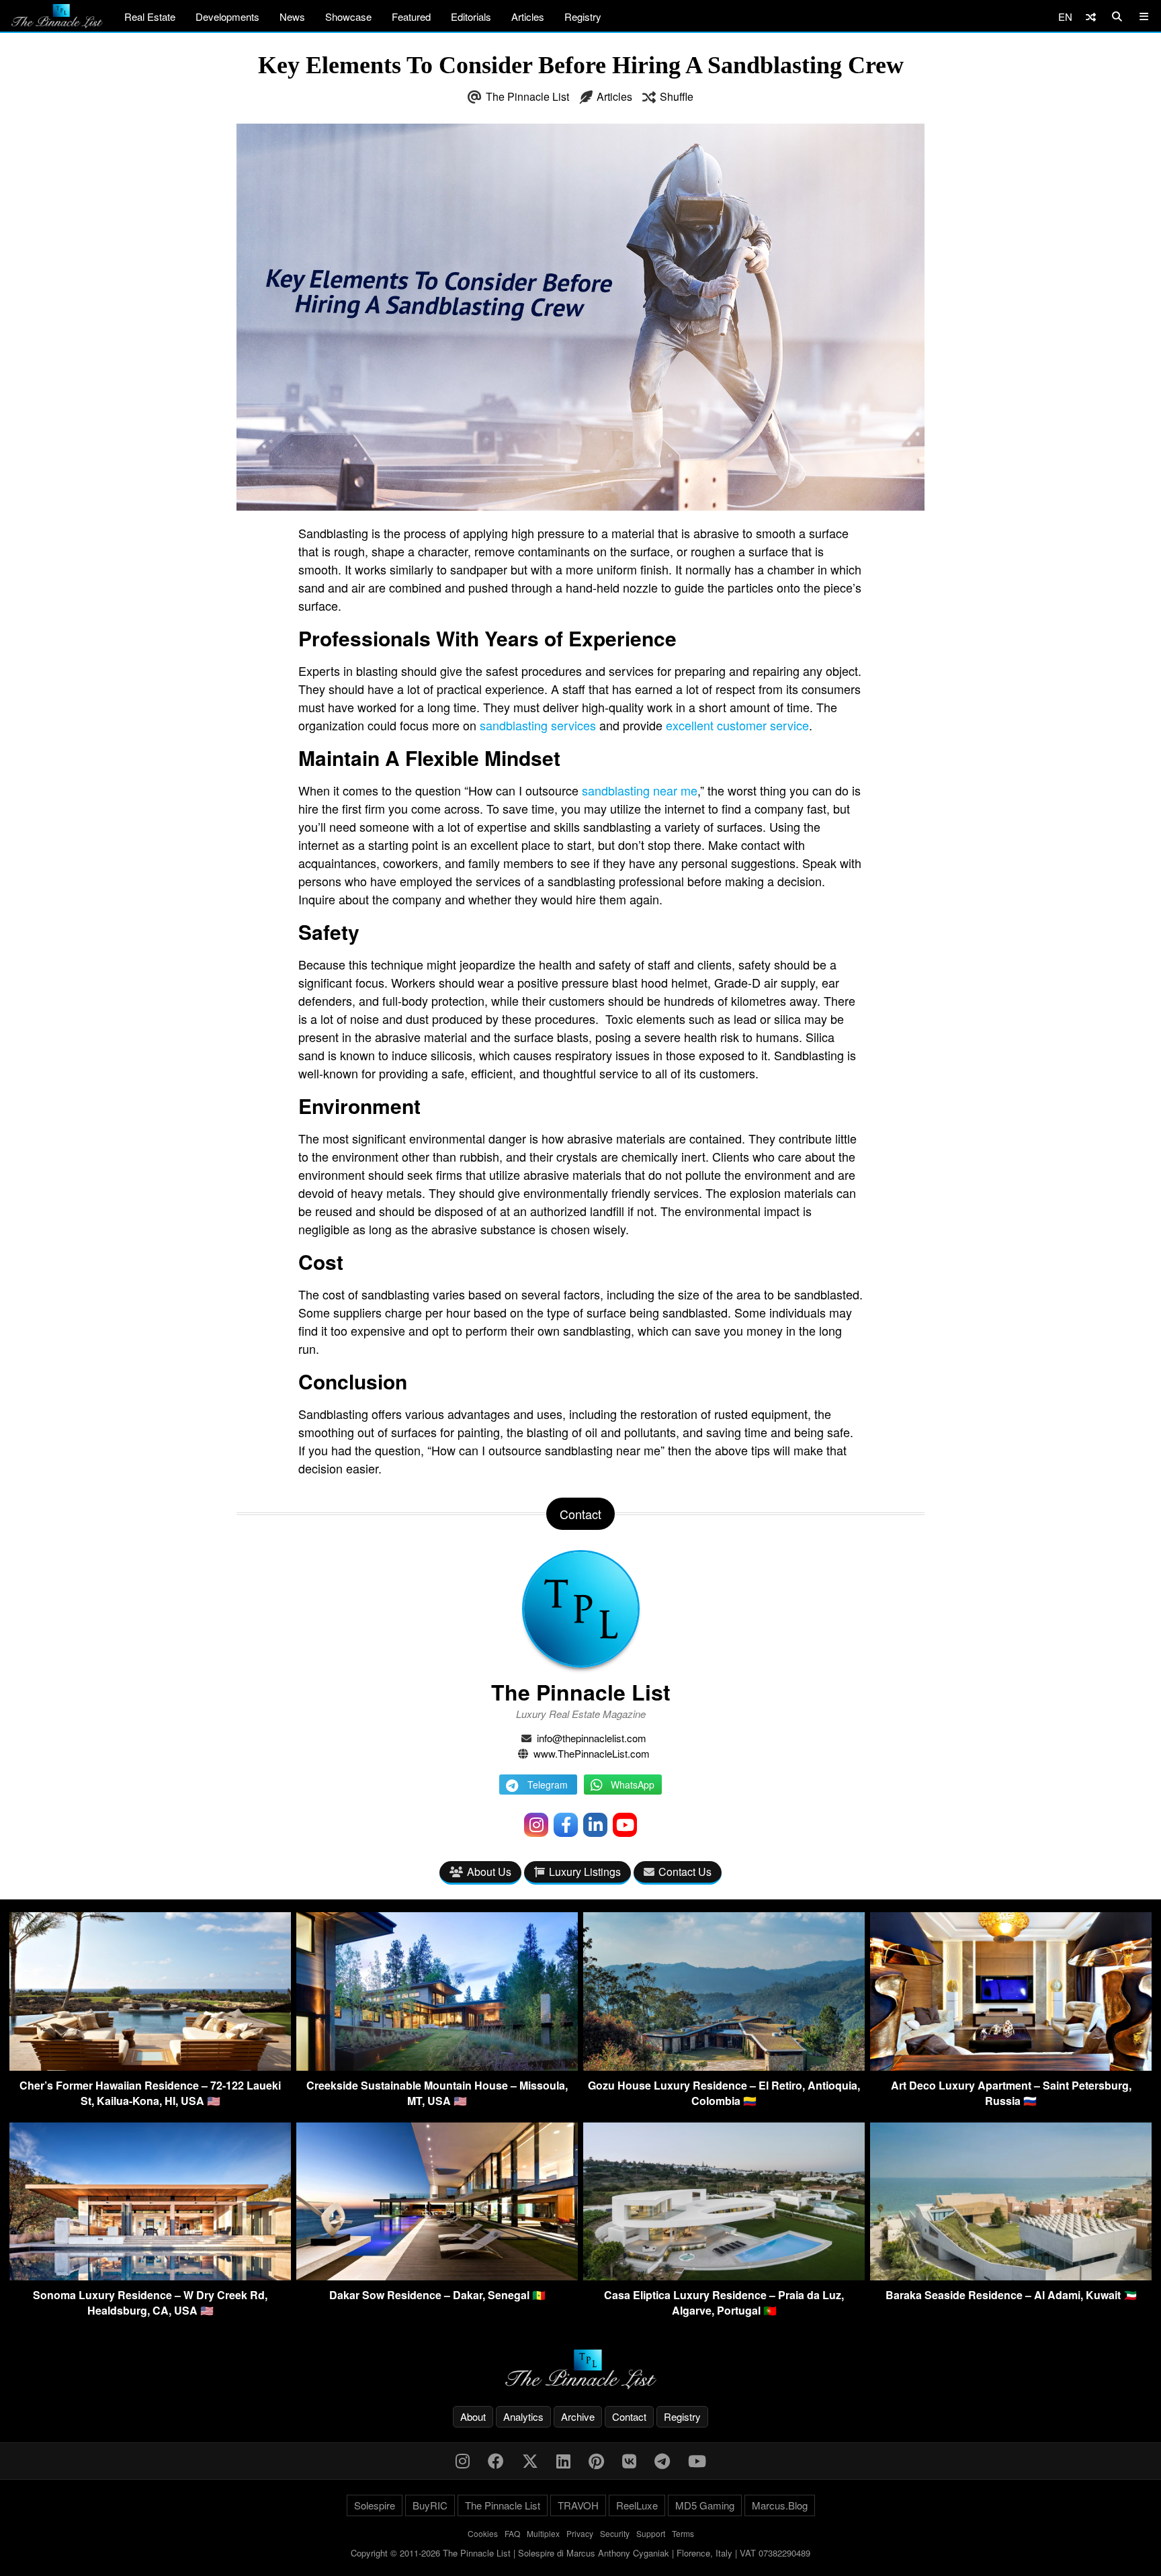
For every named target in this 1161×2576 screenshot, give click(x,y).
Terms (683, 2533)
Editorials (471, 16)
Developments (227, 16)
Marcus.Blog (780, 2505)
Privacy (580, 2533)
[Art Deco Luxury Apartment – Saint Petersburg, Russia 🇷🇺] (1011, 2066)
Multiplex (543, 2533)
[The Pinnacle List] (580, 2369)
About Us (489, 1872)
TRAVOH (578, 2505)
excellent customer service (737, 725)
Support (651, 2533)
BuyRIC (430, 2505)
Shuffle (677, 96)
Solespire (375, 2505)
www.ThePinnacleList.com (592, 1753)
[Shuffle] (1091, 16)
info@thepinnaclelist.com (592, 1738)
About (473, 2416)
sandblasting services (538, 725)
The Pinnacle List (527, 96)
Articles (528, 16)
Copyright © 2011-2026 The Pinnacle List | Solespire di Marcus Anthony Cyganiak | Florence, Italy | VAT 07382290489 (580, 2553)
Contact (629, 2416)
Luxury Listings (585, 1872)
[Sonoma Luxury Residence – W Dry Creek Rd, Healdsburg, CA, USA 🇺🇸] (150, 2276)
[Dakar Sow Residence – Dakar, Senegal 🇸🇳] (437, 2276)
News (292, 16)
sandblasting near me (640, 790)
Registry (583, 16)
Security (615, 2533)
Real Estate (150, 16)
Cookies (483, 2533)
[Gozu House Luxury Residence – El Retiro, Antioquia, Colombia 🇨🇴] (724, 2066)
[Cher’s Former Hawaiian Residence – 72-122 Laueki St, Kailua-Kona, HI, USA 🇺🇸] (150, 2066)
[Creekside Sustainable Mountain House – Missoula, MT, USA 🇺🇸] (437, 2066)
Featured (411, 16)
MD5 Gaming (705, 2505)
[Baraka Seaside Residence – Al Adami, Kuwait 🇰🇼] (1011, 2276)
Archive (578, 2416)
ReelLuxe (637, 2505)
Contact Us (685, 1872)
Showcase (348, 16)
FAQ (512, 2533)
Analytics (523, 2416)
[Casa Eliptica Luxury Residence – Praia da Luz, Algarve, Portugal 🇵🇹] (724, 2276)
